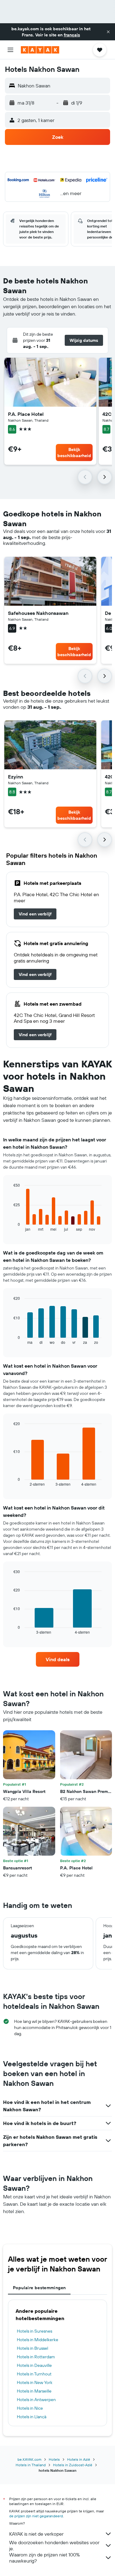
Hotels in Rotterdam (36, 2357)
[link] (35, 914)
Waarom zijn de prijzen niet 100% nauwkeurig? (44, 2558)
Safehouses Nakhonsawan (38, 613)
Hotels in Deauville (34, 2365)
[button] (108, 32)
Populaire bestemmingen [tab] (39, 2288)
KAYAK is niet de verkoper (36, 2534)
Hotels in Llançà (32, 2417)
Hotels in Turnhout (34, 2374)
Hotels (54, 2459)
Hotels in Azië (79, 2459)
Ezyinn (15, 777)
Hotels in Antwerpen (36, 2400)
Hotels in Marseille (34, 2391)
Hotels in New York (35, 2382)
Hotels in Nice (30, 2408)
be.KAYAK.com (29, 2459)
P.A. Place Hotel (26, 414)
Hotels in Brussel (33, 2348)
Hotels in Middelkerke (38, 2340)
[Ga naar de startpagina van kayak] (40, 50)
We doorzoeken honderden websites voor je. (54, 2545)
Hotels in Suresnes (34, 2331)
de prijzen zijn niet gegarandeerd (36, 2516)
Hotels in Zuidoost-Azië (73, 2465)
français (72, 35)
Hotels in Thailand (31, 2465)
